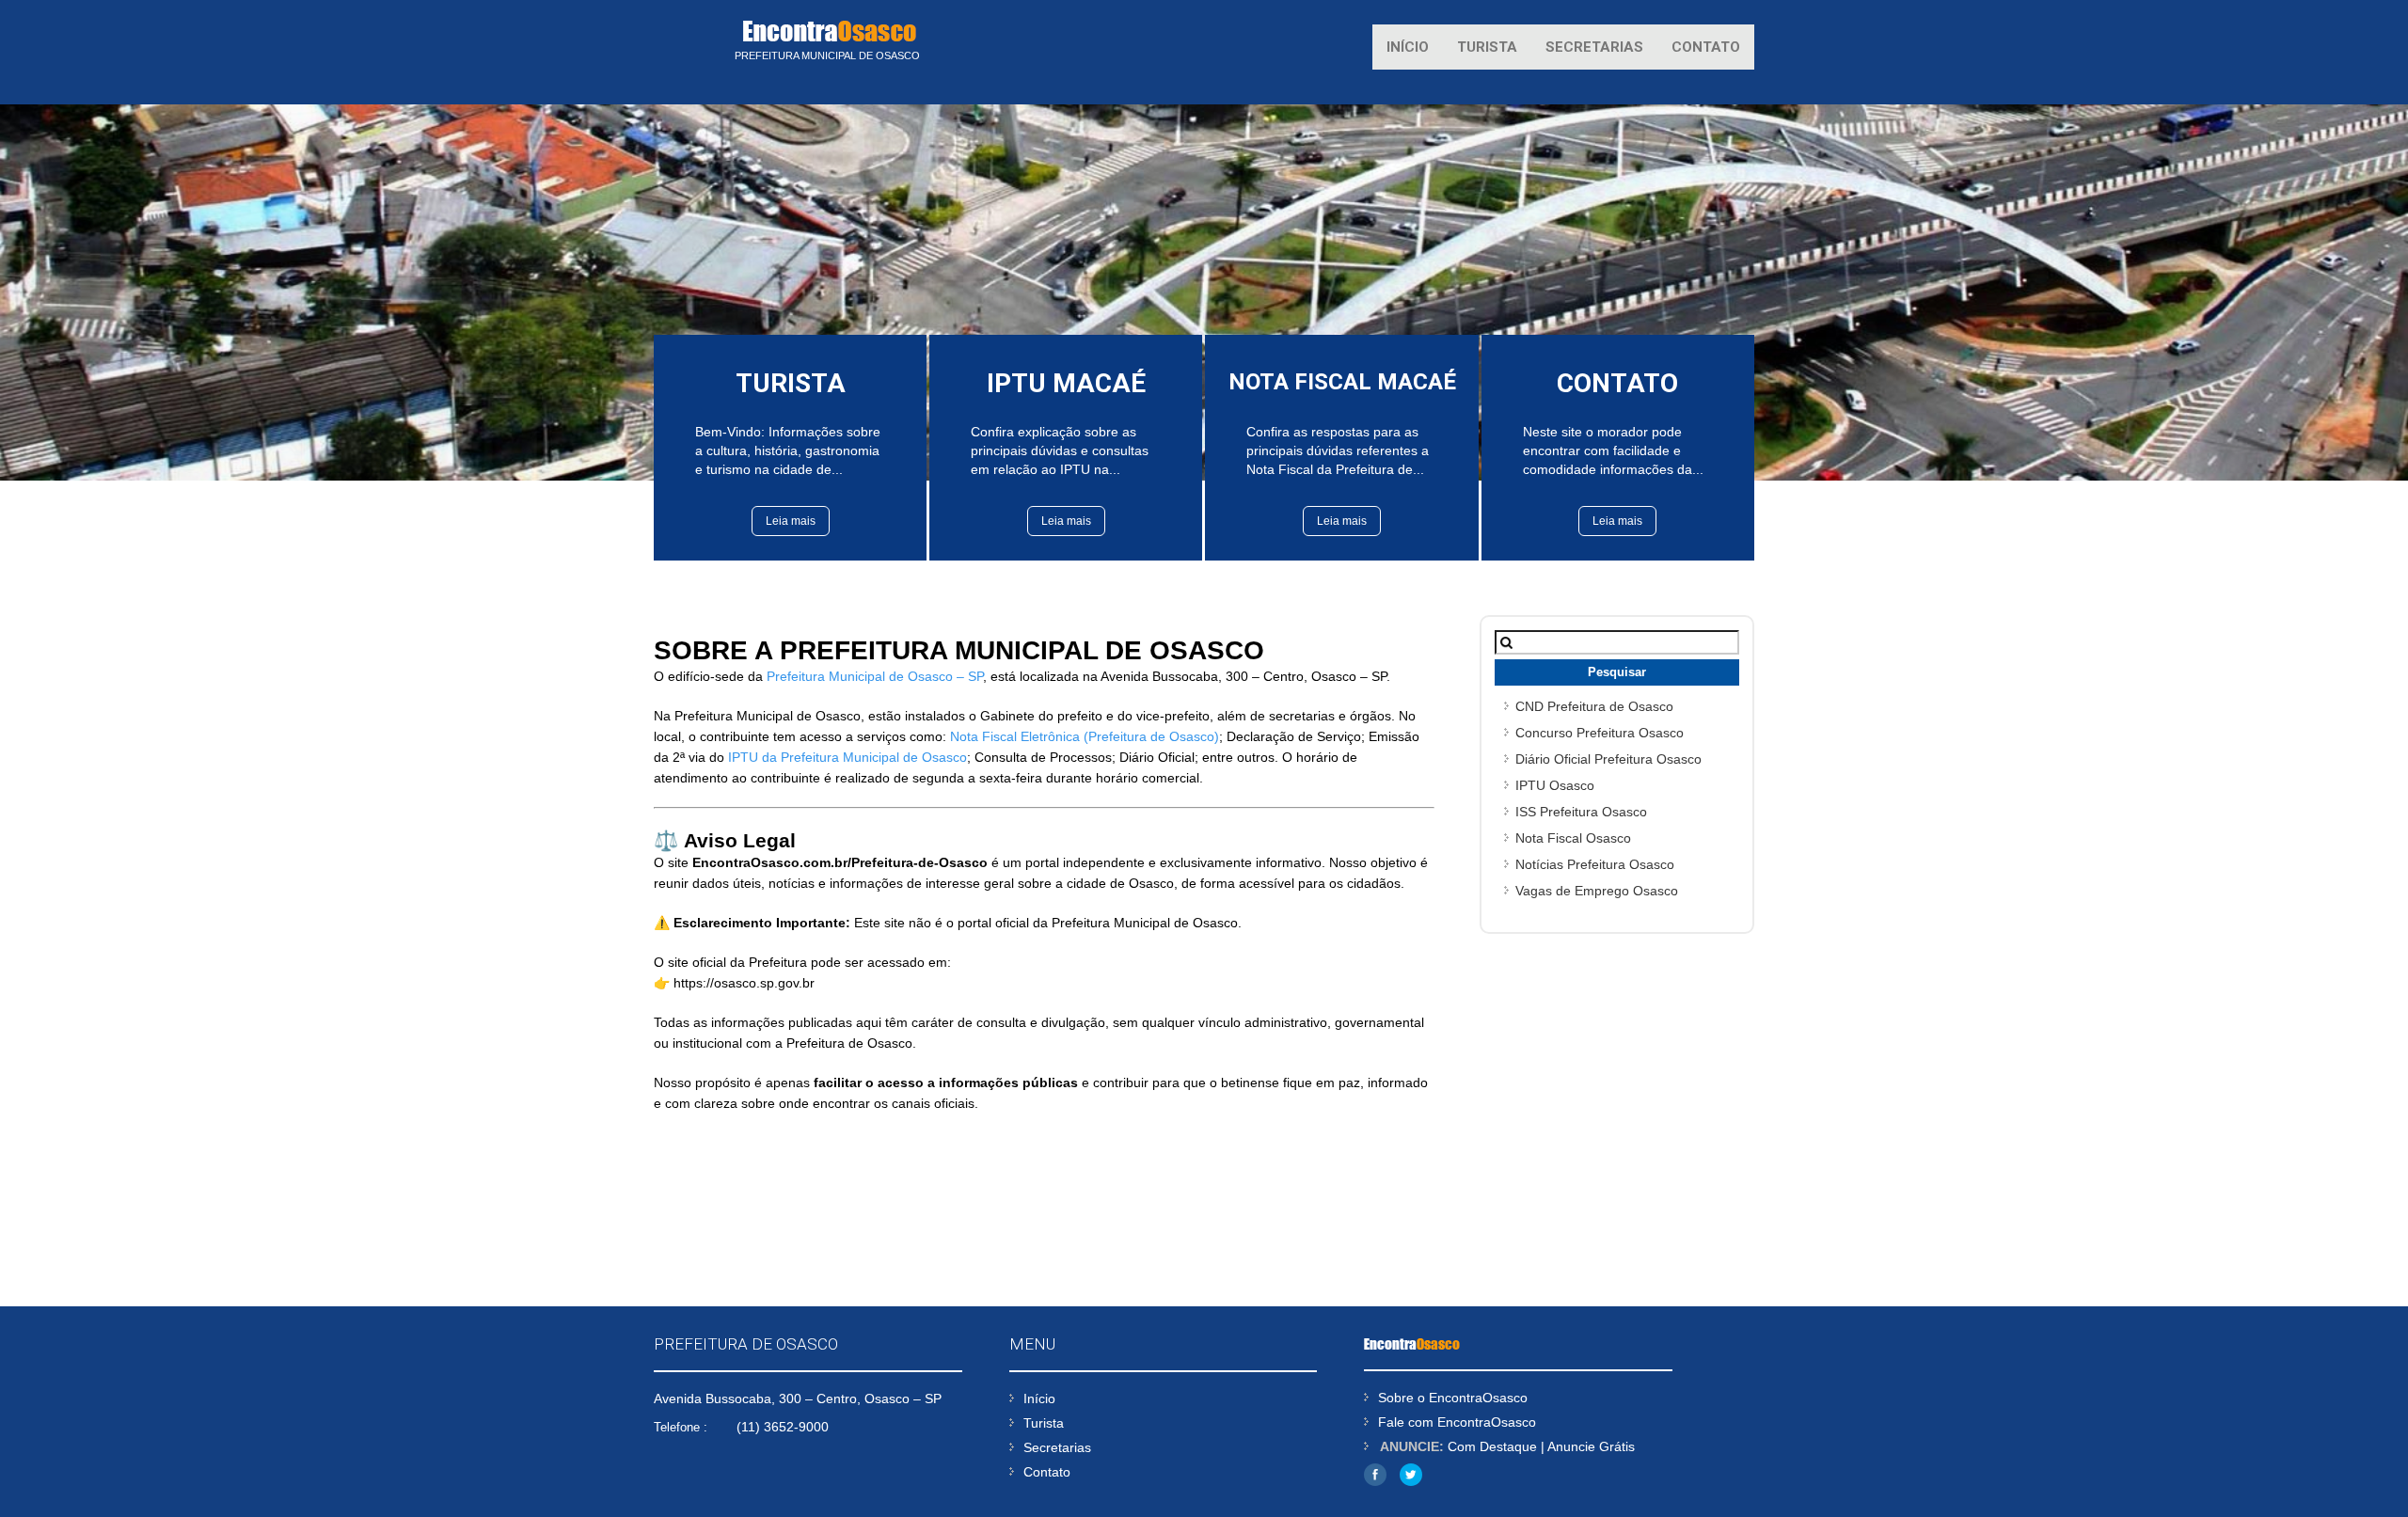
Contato (1706, 47)
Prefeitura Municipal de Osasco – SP (875, 676)
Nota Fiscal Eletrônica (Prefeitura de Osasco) (1085, 736)
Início (1408, 47)
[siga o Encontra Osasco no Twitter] (1411, 1481)
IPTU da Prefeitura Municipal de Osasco (848, 757)
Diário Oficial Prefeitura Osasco (1608, 759)
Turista (1487, 47)
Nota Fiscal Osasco (1573, 838)
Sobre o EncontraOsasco (1453, 1398)
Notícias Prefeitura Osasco (1595, 864)
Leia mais (791, 521)
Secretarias (1594, 47)
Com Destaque (1492, 1446)
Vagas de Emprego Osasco (1597, 891)
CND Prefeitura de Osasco (1594, 706)
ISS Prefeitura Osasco (1581, 812)
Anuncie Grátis (1591, 1446)
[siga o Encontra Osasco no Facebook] (1375, 1481)
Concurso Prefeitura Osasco (1600, 733)
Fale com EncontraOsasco (1457, 1422)
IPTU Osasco (1555, 785)
